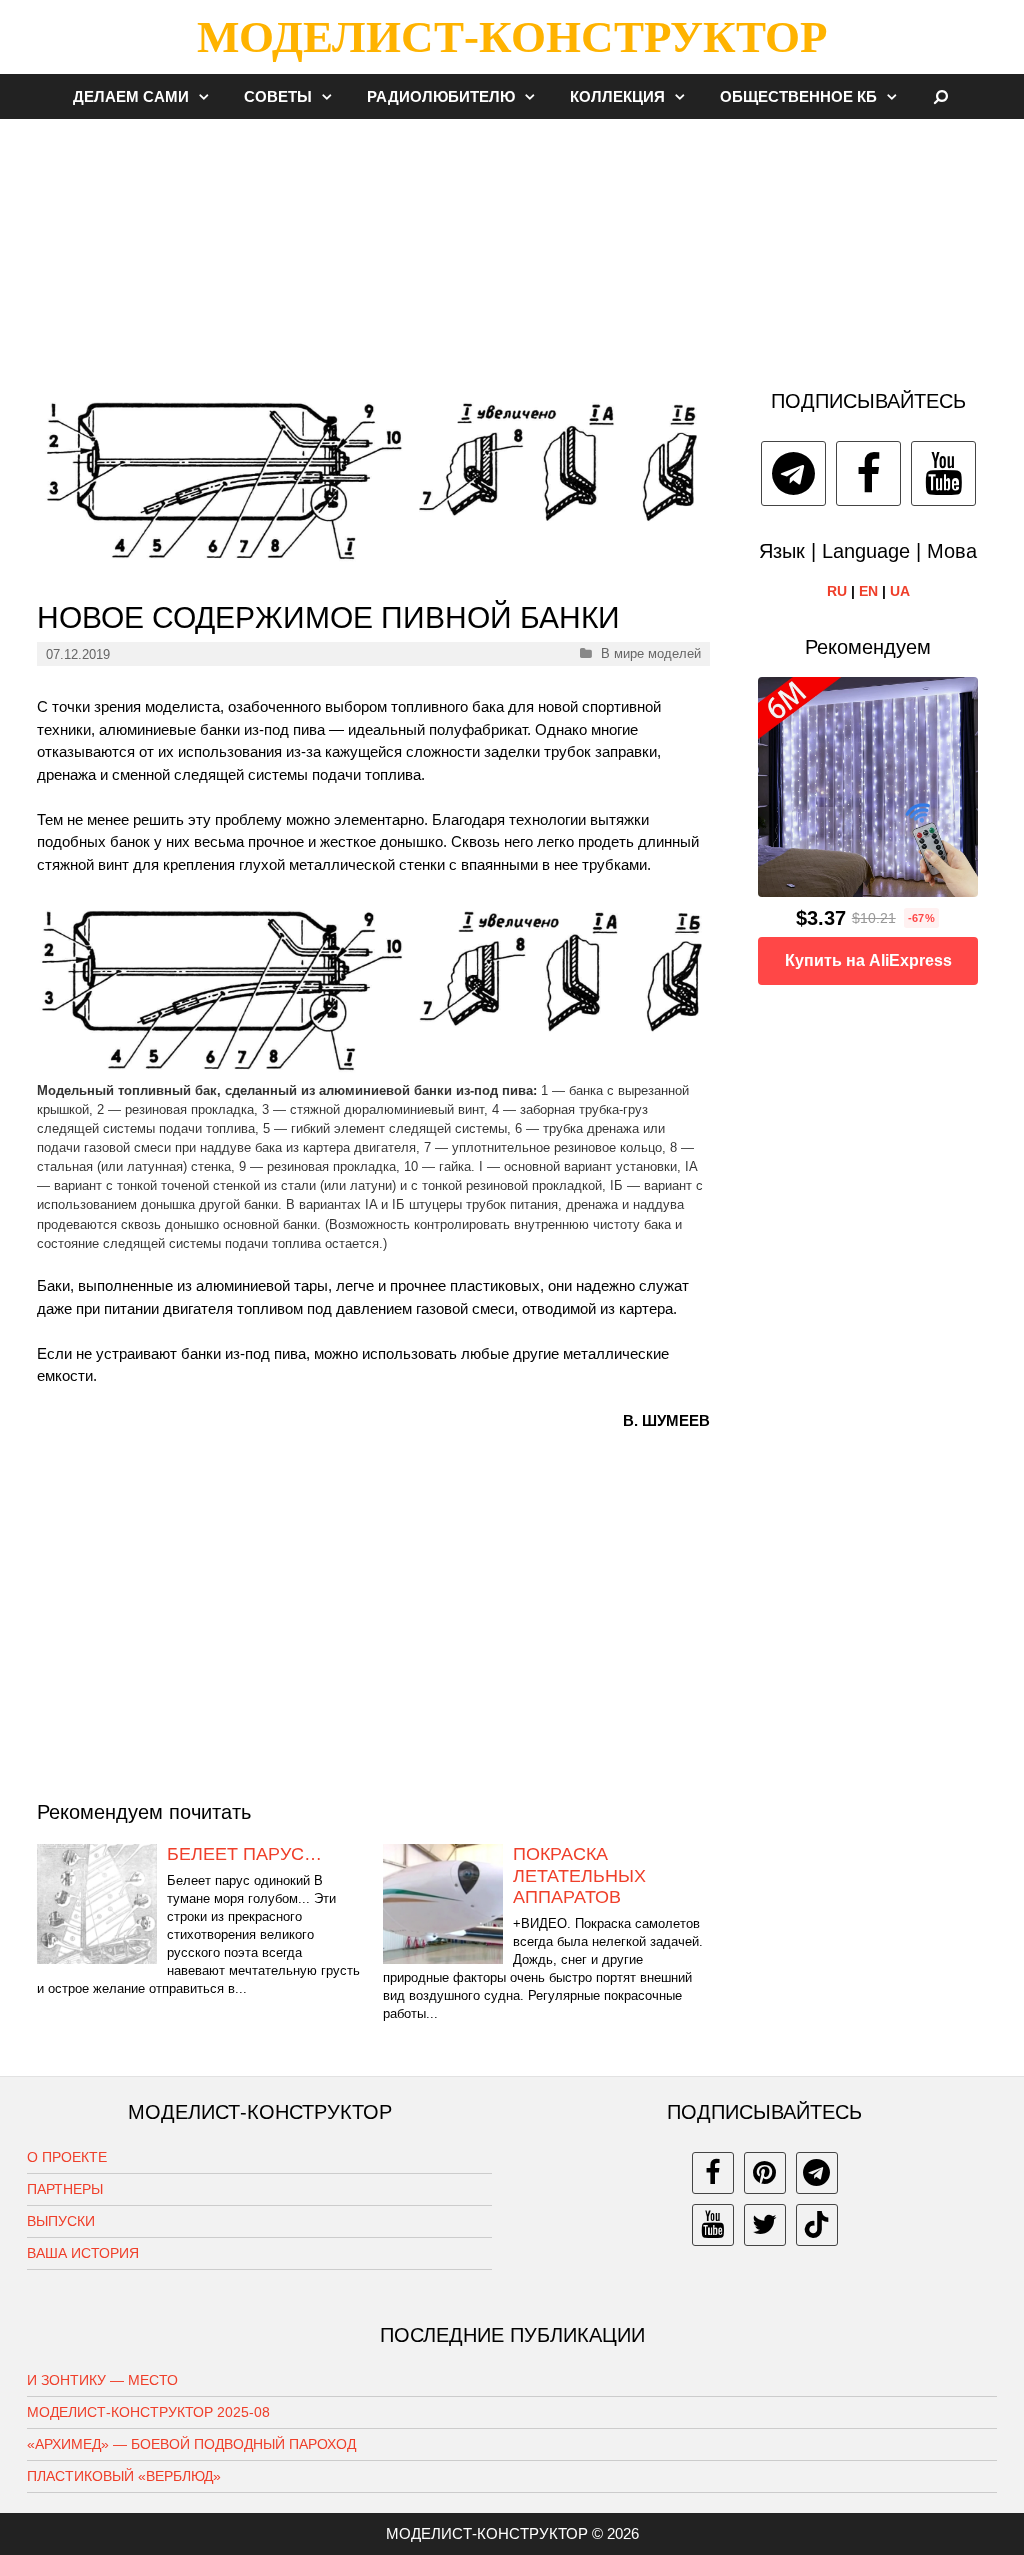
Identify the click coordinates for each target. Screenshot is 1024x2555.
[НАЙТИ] (941, 96)
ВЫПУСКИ (61, 2221)
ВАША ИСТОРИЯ (83, 2253)
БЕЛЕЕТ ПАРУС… (244, 1854)
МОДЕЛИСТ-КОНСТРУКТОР (512, 37)
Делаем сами (131, 96)
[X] (765, 2225)
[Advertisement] (512, 244)
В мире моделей (651, 653)
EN (868, 591)
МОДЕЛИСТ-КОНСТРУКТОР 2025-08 (148, 2412)
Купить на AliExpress (868, 960)
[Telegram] (793, 473)
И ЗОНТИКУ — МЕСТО (102, 2380)
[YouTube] (943, 473)
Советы (278, 96)
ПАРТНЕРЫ (65, 2189)
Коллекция (617, 96)
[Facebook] (868, 473)
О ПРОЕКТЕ (67, 2157)
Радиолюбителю (441, 96)
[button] (209, 96)
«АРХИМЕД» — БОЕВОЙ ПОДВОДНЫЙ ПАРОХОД (191, 2444)
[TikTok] (817, 2225)
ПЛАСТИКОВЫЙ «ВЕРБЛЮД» (124, 2476)
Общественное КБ (798, 96)
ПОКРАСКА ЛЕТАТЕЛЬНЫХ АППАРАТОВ (579, 1875)
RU (837, 591)
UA (900, 591)
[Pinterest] (765, 2173)
